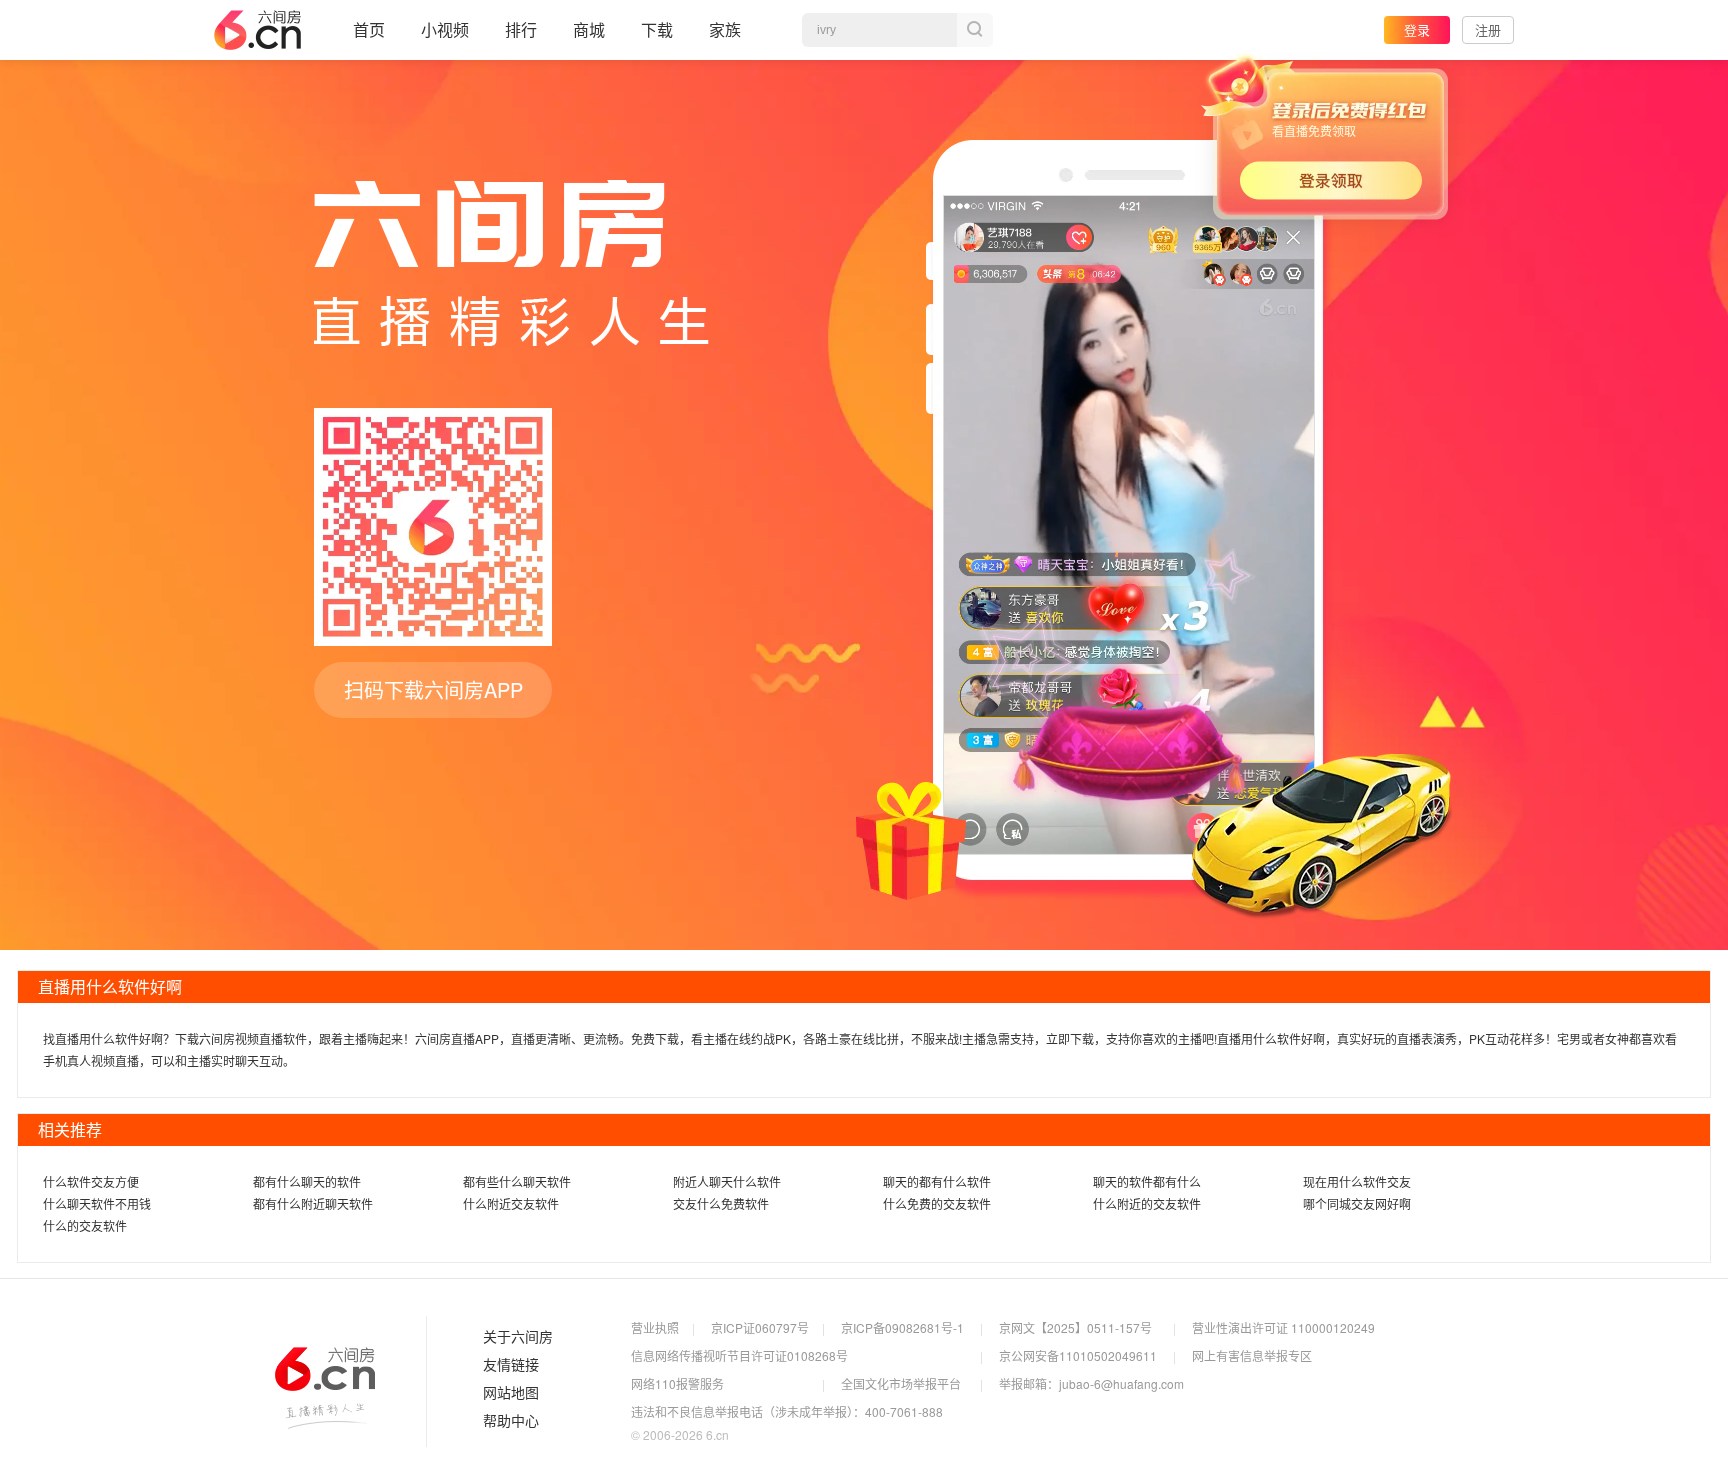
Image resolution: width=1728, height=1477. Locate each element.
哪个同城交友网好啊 (1357, 1203)
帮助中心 (511, 1421)
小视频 (445, 29)
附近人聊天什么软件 (727, 1181)
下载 (657, 29)
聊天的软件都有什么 (1147, 1181)
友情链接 (511, 1365)
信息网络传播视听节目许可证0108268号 (739, 1355)
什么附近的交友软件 (1147, 1203)
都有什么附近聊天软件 (313, 1203)
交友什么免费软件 (721, 1203)
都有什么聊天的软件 (307, 1181)
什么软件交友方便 (91, 1181)
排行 (521, 29)
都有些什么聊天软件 (517, 1181)
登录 (1417, 29)
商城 (589, 29)
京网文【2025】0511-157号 (1075, 1327)
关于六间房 (518, 1337)
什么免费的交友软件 (937, 1203)
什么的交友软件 (85, 1225)
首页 (369, 29)
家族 (725, 29)
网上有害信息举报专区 (1252, 1355)
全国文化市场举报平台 (901, 1383)
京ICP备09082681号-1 (902, 1327)
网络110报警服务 (677, 1383)
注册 (1488, 29)
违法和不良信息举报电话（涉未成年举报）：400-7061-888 (787, 1411)
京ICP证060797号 (760, 1327)
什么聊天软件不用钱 (97, 1203)
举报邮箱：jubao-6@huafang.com (1091, 1383)
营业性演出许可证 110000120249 (1283, 1327)
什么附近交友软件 (511, 1203)
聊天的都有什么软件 (937, 1181)
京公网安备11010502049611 (1078, 1355)
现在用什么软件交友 (1357, 1181)
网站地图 (511, 1393)
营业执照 (655, 1327)
